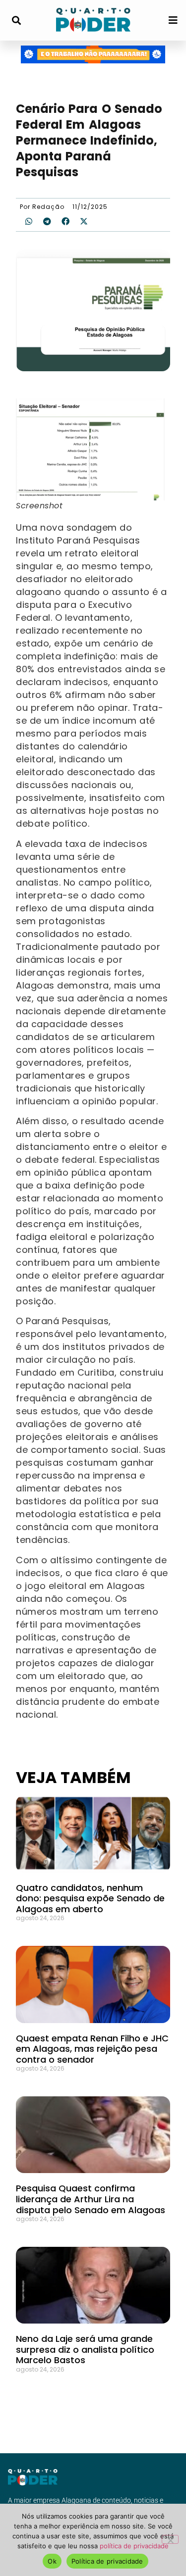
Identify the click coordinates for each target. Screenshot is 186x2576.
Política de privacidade (107, 2561)
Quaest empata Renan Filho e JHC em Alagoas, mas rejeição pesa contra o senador (92, 2049)
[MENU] (173, 20)
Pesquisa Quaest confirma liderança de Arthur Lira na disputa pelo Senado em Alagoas (91, 2199)
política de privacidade (134, 2546)
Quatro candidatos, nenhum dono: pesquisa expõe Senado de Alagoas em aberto (90, 1898)
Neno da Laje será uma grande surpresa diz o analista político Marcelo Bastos (85, 2349)
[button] (16, 21)
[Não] (170, 2539)
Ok (52, 2561)
